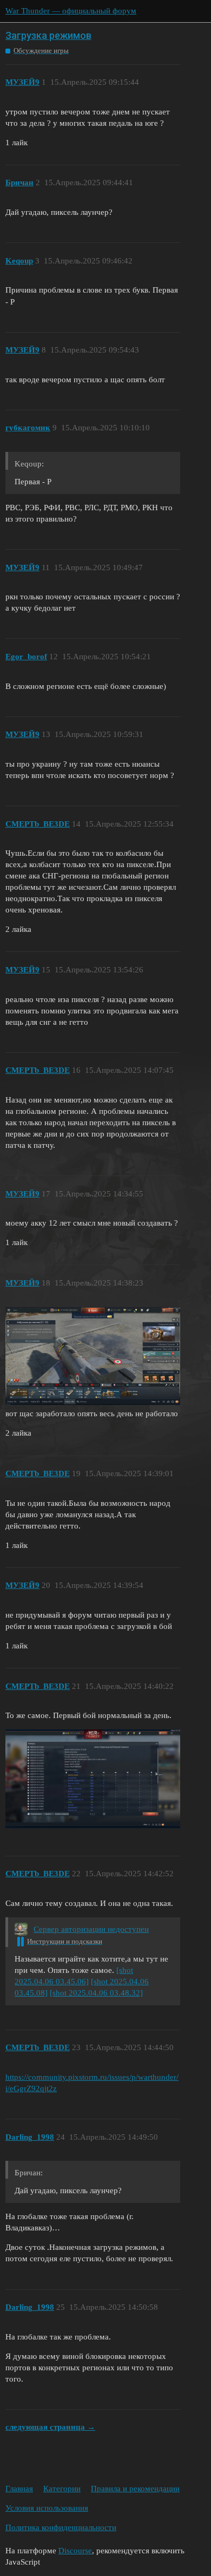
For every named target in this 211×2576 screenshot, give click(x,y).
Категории (62, 2489)
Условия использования (47, 2508)
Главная (19, 2489)
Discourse (75, 2551)
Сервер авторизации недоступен (91, 1929)
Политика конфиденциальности (61, 2527)
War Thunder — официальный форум (71, 11)
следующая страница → (50, 2427)
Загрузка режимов (48, 35)
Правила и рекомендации (135, 2489)
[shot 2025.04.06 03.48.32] (96, 1993)
